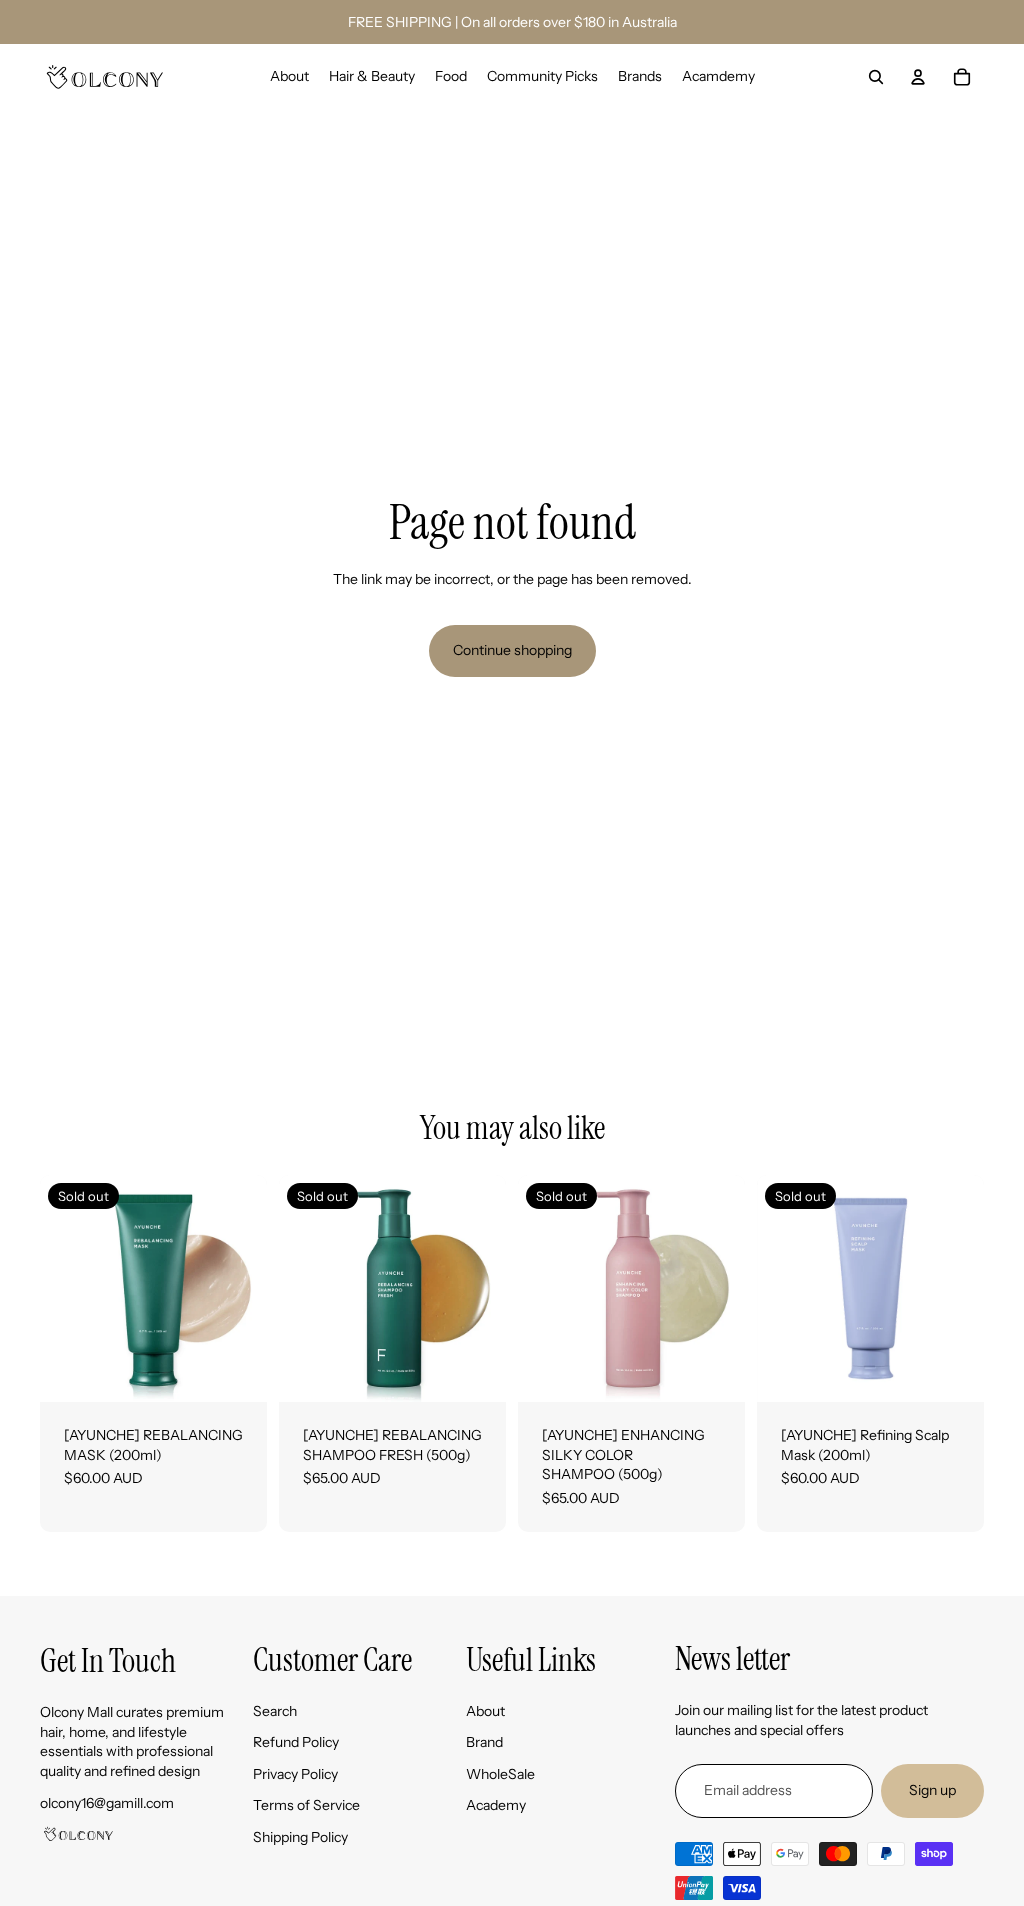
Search (275, 1711)
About (485, 1711)
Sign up (932, 1790)
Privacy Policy (295, 1774)
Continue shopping (512, 650)
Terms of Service (306, 1805)
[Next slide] (251, 1288)
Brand (484, 1742)
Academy (496, 1805)
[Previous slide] (55, 1288)
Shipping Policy (300, 1837)
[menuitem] (289, 77)
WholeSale (500, 1774)
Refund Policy (296, 1742)
